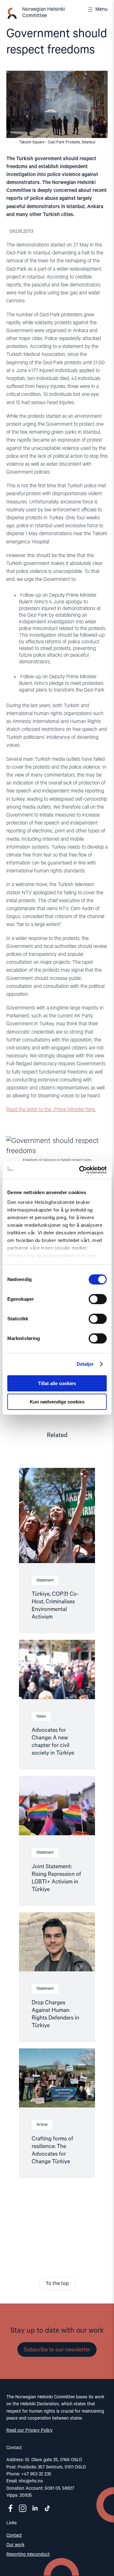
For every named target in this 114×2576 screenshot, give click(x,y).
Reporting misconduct (28, 2554)
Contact (14, 2535)
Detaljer (85, 1364)
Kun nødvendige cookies (57, 1402)
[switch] (98, 1299)
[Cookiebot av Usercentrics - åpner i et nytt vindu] (80, 1170)
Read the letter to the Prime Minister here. (51, 1110)
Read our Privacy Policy (29, 2430)
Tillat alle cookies (57, 1383)
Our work (15, 2545)
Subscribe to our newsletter (57, 2350)
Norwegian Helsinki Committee (44, 13)
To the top (57, 2284)
